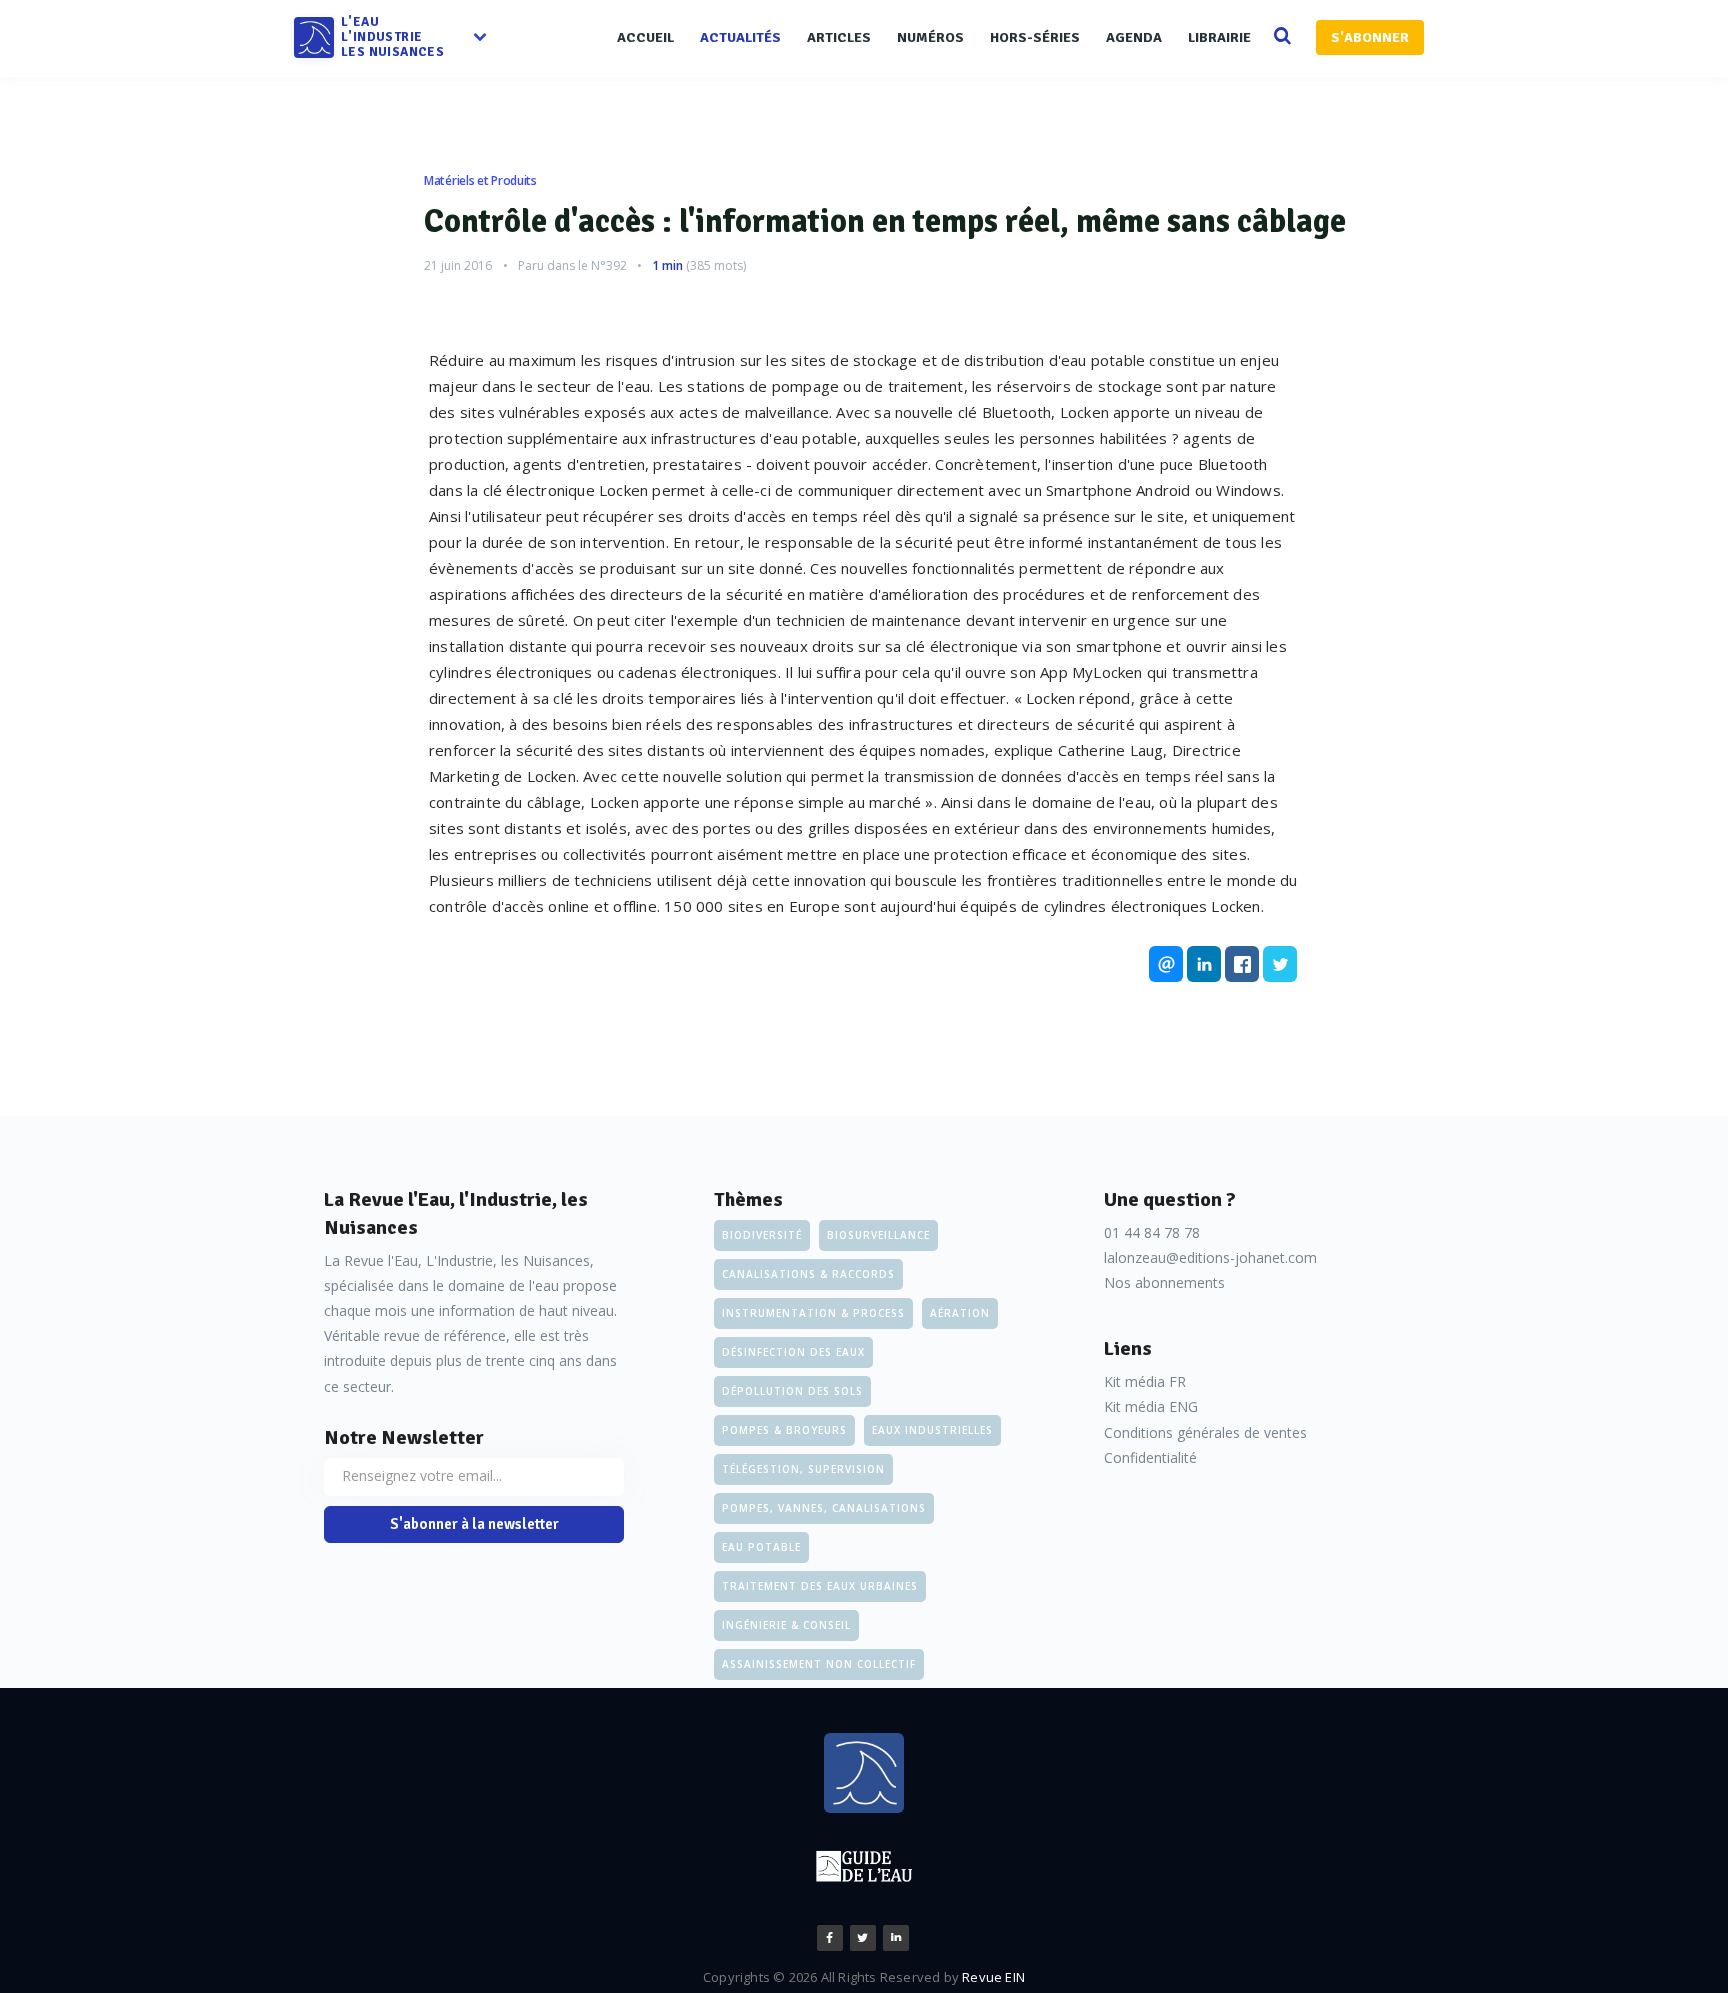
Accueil (645, 37)
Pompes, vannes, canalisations (824, 1508)
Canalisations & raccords (808, 1274)
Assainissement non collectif (819, 1664)
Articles (839, 37)
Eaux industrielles (932, 1430)
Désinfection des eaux (793, 1352)
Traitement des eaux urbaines (820, 1586)
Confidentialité (1150, 1457)
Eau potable (761, 1547)
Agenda (1134, 37)
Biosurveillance (878, 1235)
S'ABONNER (1370, 37)
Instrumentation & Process (813, 1313)
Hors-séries (1035, 37)
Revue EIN (993, 1977)
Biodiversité (762, 1235)
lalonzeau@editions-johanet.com (1210, 1257)
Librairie (1219, 37)
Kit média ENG (1151, 1406)
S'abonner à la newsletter (474, 1524)
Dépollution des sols (792, 1391)
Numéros (930, 37)
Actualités (740, 37)
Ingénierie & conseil (786, 1625)
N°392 (609, 265)
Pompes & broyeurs (784, 1430)
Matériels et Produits (480, 180)
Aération (960, 1313)
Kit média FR (1145, 1381)
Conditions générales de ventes (1205, 1432)
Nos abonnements (1164, 1282)
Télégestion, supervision (803, 1469)
